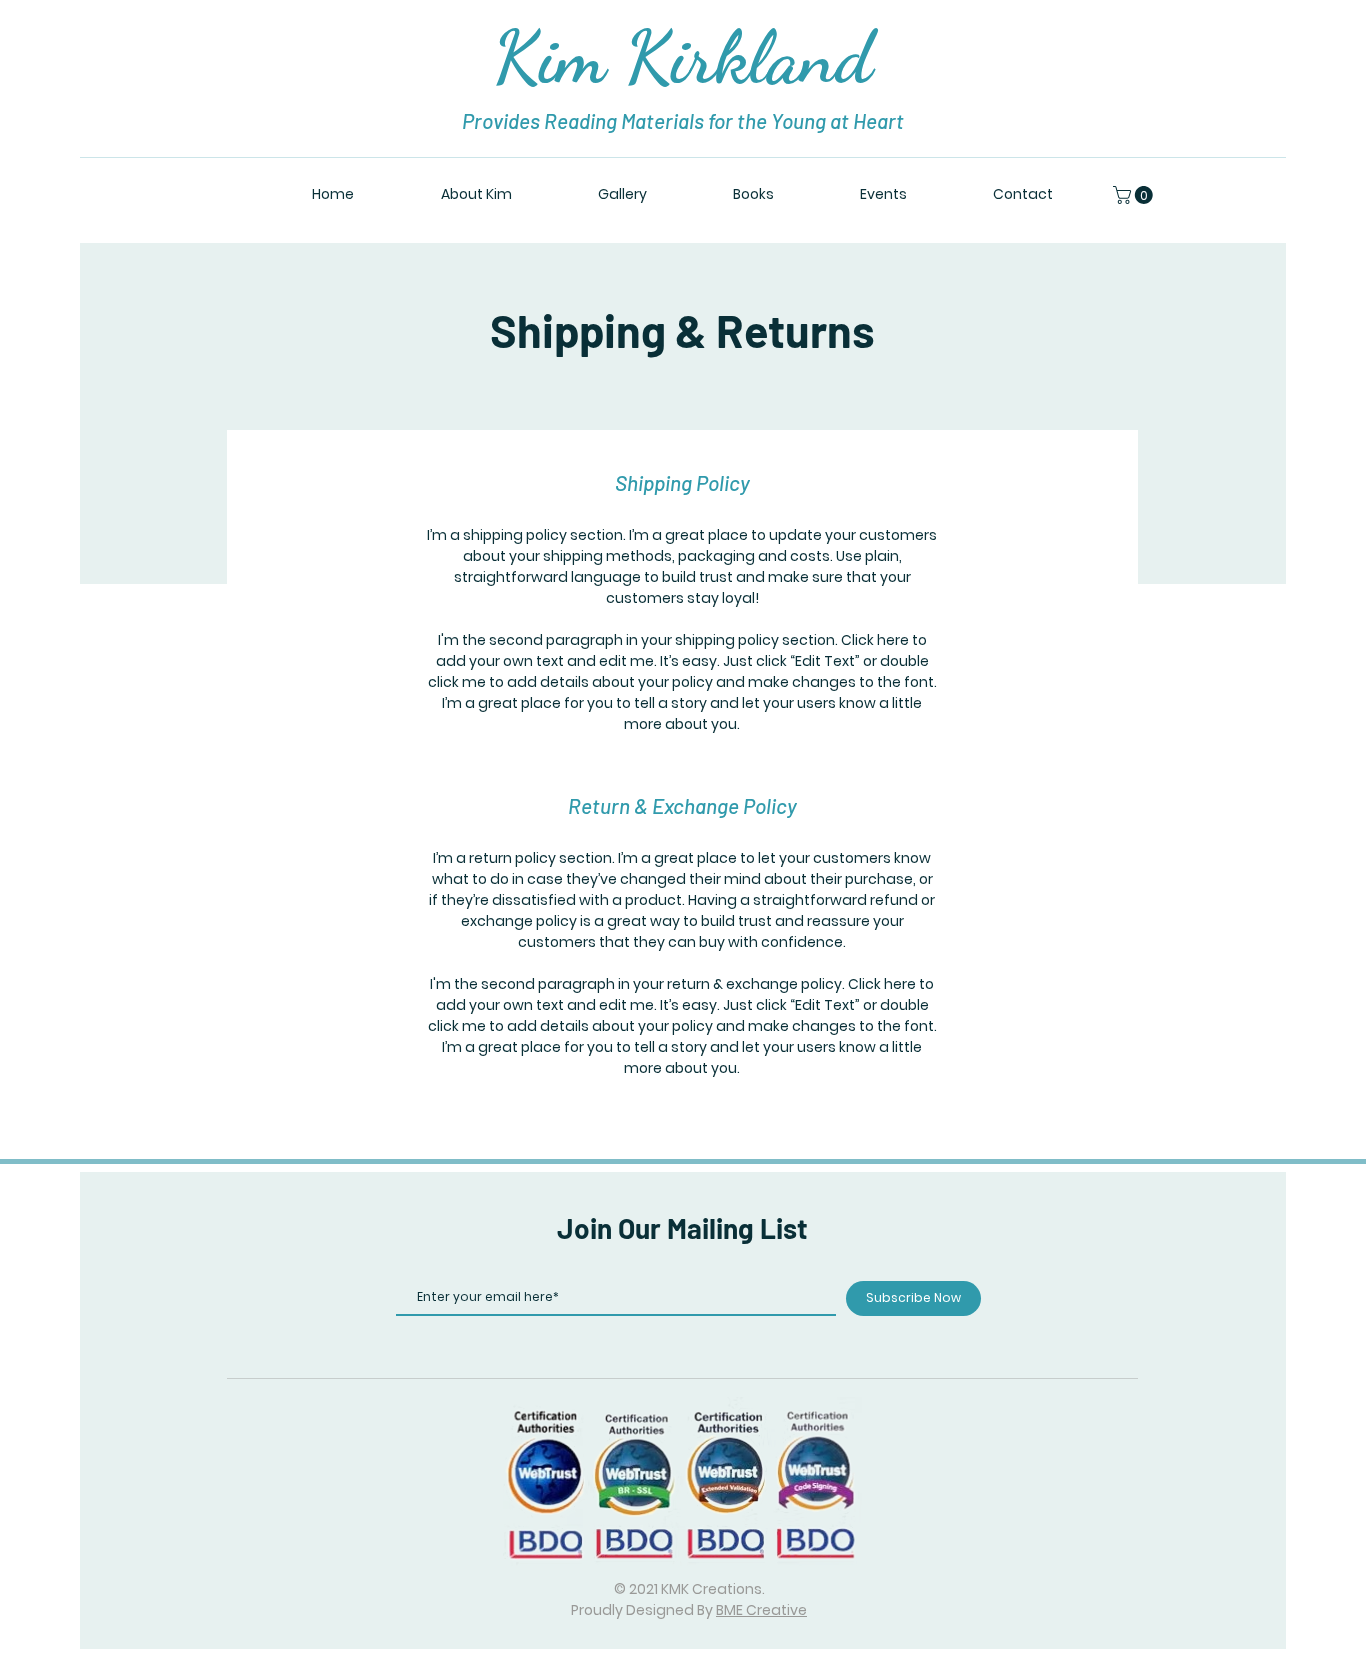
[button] (1135, 195)
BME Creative (761, 1610)
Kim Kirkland (682, 57)
